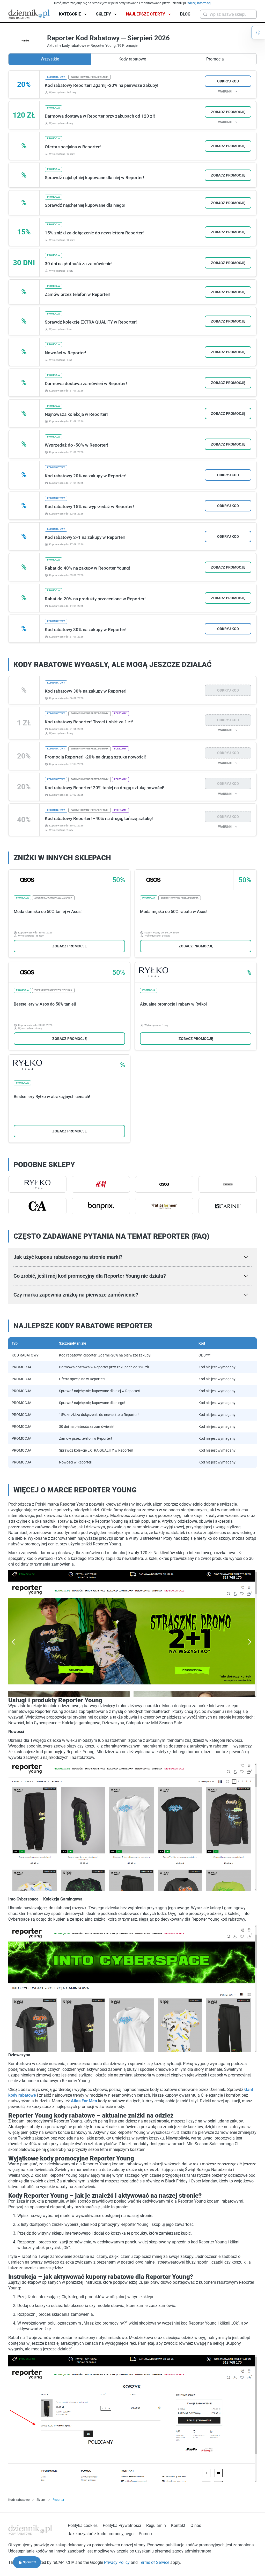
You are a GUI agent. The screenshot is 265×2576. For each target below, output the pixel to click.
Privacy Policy (117, 2562)
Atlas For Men (84, 2101)
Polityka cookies (83, 2525)
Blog (185, 14)
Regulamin (156, 2525)
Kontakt (178, 2525)
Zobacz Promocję (228, 112)
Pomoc (145, 2534)
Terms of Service (154, 2562)
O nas (196, 2525)
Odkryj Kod (228, 81)
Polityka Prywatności (122, 2525)
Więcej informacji (199, 3)
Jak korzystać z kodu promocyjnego (101, 2534)
